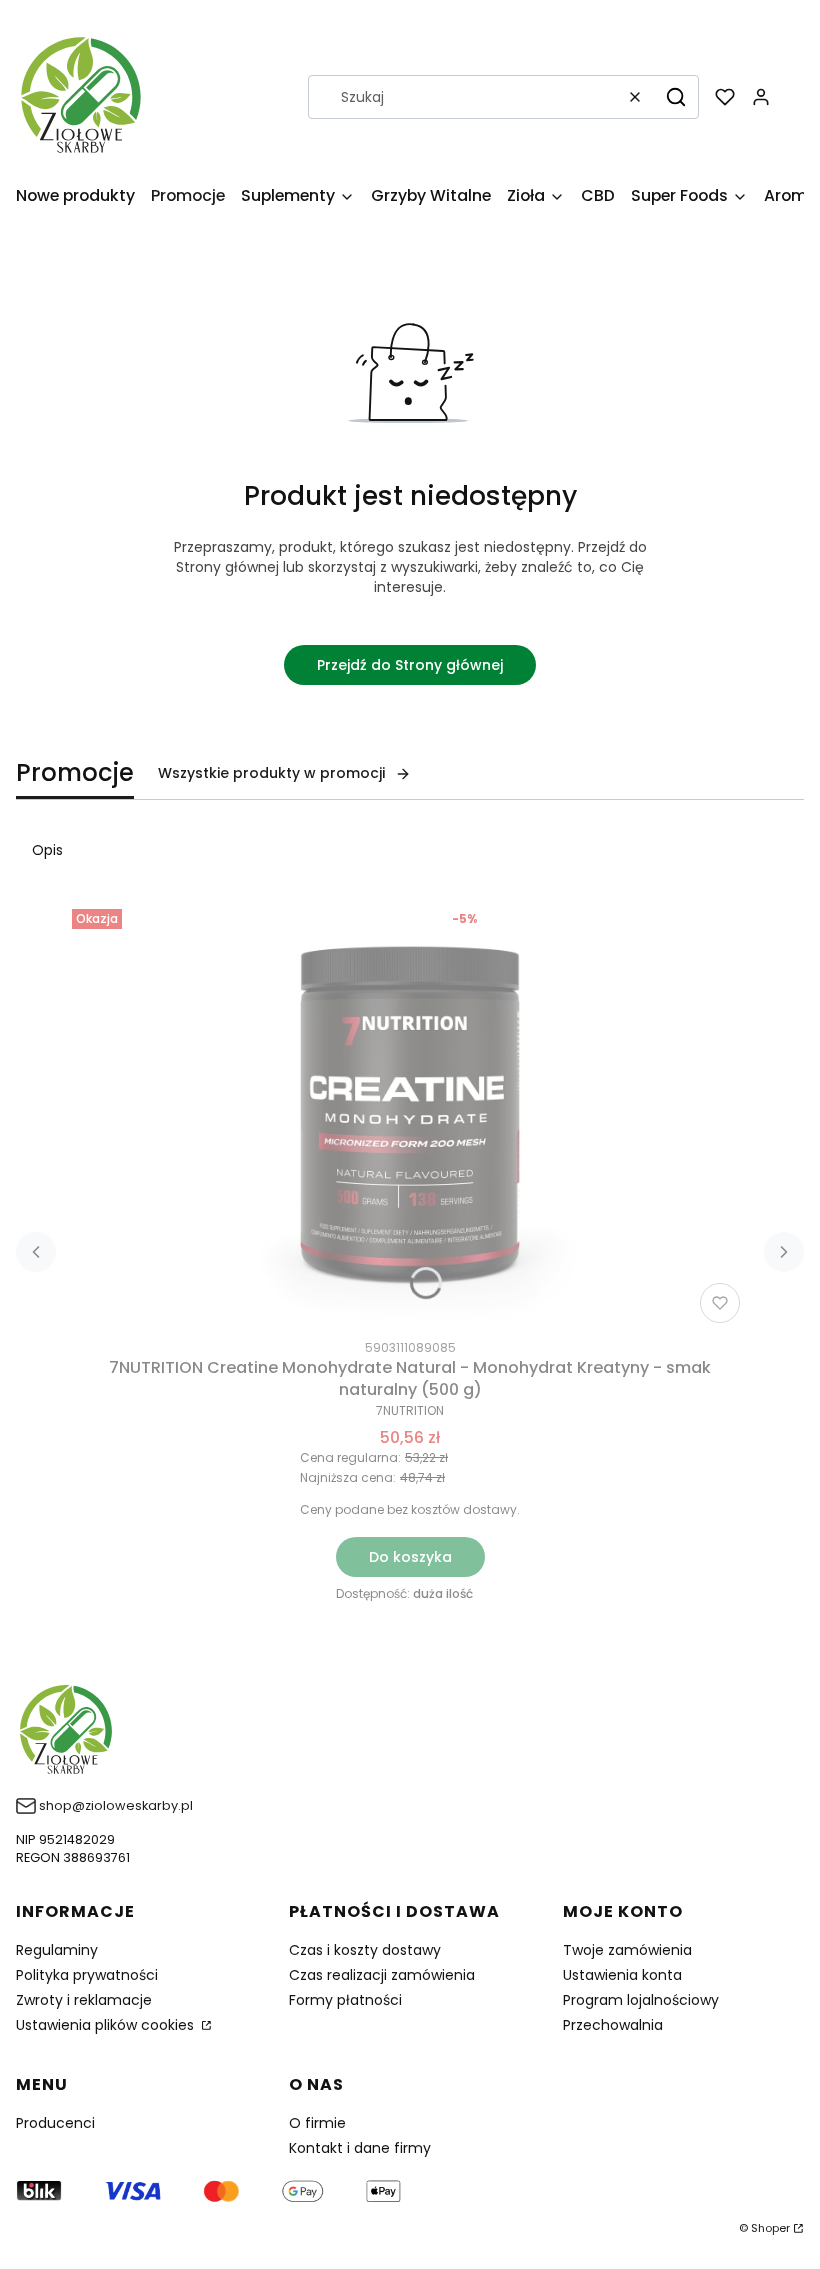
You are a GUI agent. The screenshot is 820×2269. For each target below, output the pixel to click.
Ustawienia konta (622, 1975)
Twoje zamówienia (627, 1950)
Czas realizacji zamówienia (382, 1975)
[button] (676, 97)
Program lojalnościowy (641, 2000)
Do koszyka (410, 1557)
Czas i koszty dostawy (365, 1950)
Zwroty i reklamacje (84, 2000)
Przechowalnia (613, 2025)
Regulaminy (57, 1950)
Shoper (770, 2228)
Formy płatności (345, 2000)
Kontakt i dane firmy (360, 2148)
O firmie (317, 2123)
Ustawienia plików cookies (107, 2025)
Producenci (55, 2123)
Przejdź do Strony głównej (410, 665)
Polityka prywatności (87, 1975)
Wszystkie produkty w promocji (271, 773)
